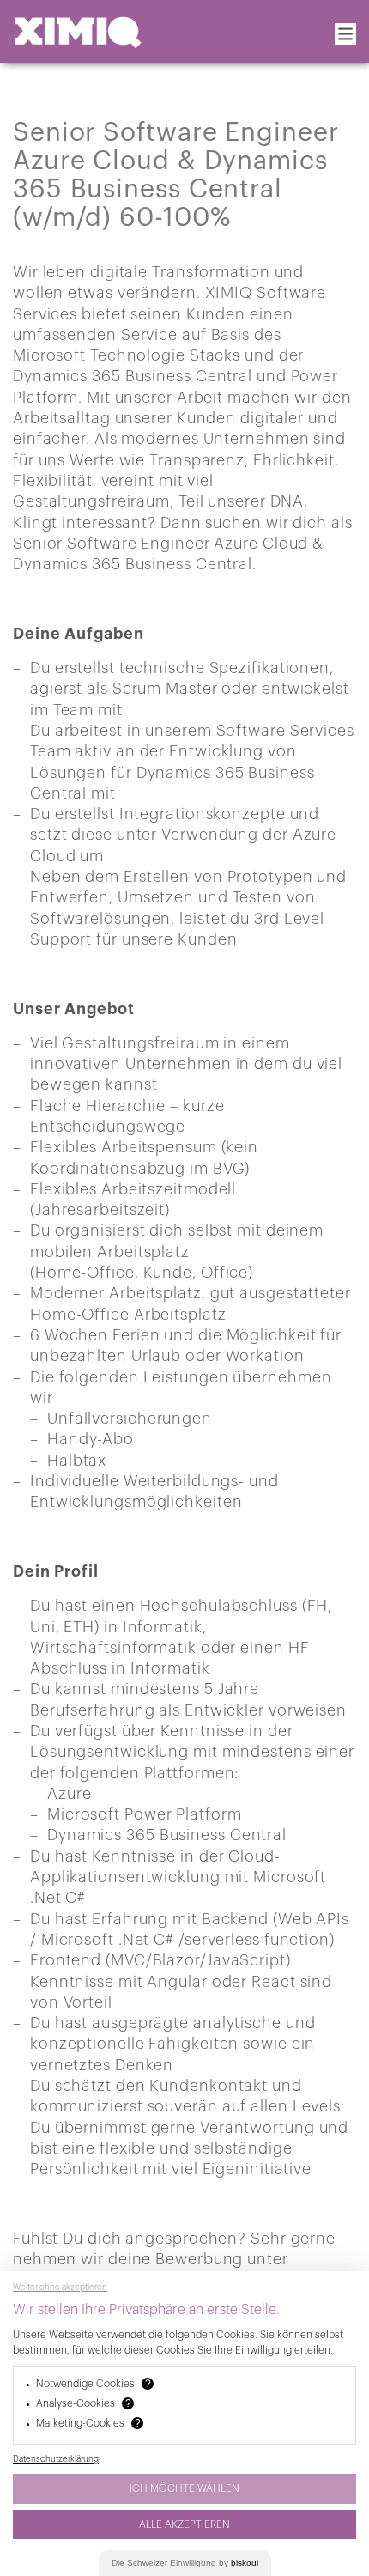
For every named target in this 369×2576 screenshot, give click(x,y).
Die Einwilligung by (185, 2563)
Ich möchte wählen (184, 2488)
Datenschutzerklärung (56, 2459)
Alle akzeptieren (184, 2524)
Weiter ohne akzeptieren (60, 2287)
